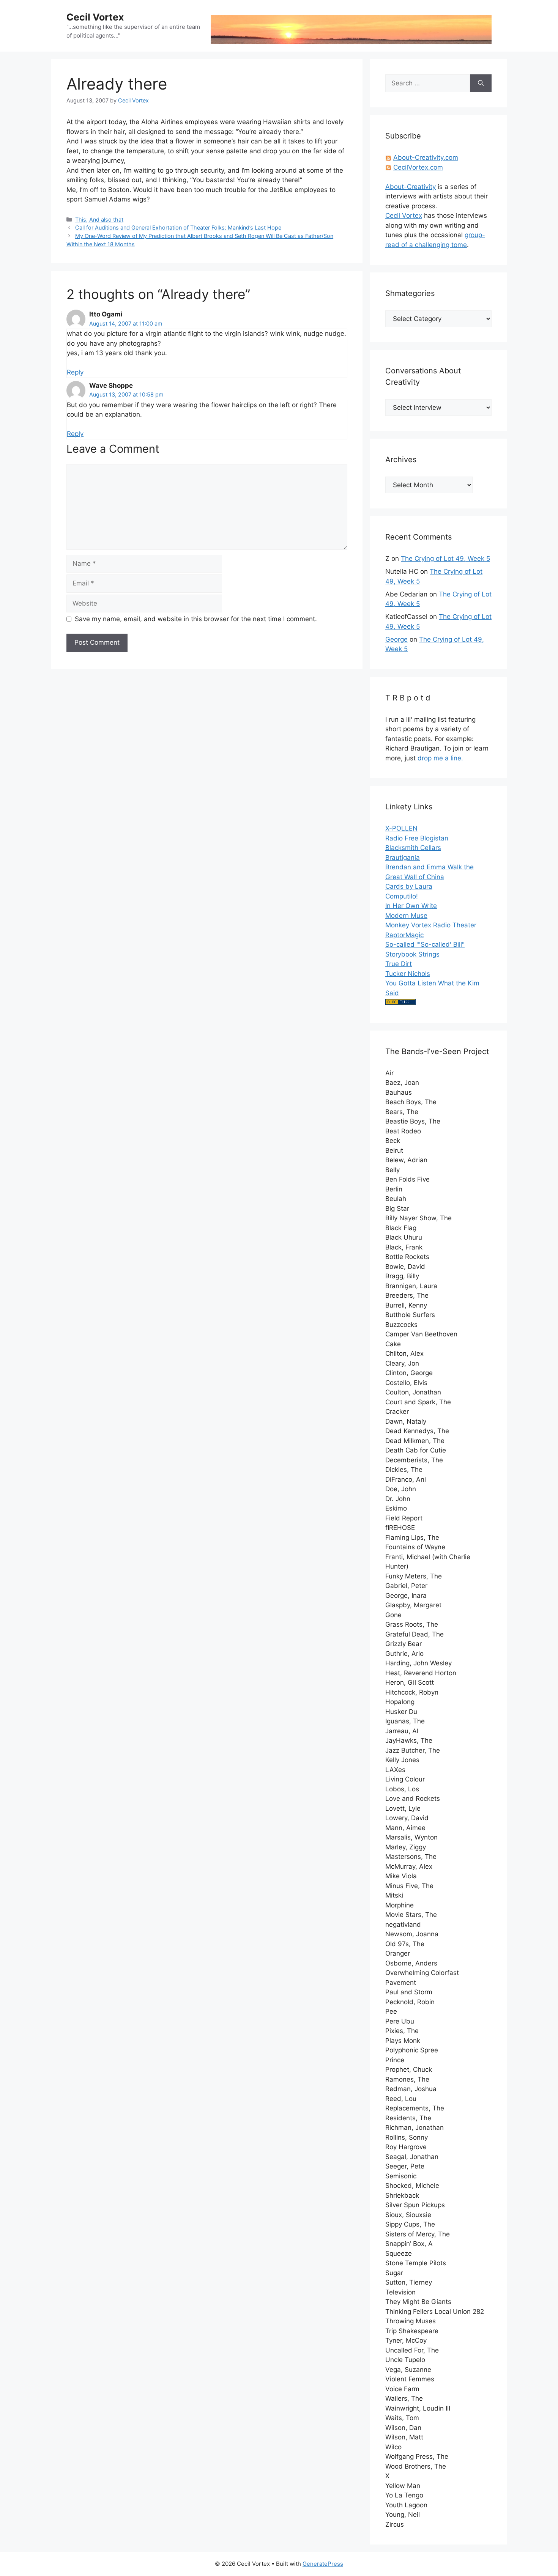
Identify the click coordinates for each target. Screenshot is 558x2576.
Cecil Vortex (95, 17)
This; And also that (99, 220)
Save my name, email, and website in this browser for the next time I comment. (196, 619)
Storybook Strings (412, 954)
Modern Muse (406, 916)
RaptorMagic (404, 935)
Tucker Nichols (408, 974)
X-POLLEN (401, 828)
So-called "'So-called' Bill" (425, 944)
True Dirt (399, 964)
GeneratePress (323, 2564)
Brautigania (403, 858)
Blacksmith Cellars (413, 848)
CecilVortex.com (418, 167)
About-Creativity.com (426, 157)
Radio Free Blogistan (417, 838)
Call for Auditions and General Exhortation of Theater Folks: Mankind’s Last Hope (178, 227)
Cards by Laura (409, 886)
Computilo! (402, 896)
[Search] (481, 83)
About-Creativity (411, 187)
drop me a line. (440, 758)
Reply (75, 372)
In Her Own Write (411, 906)
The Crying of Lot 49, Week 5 (445, 559)
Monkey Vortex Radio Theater (431, 925)
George (396, 639)
